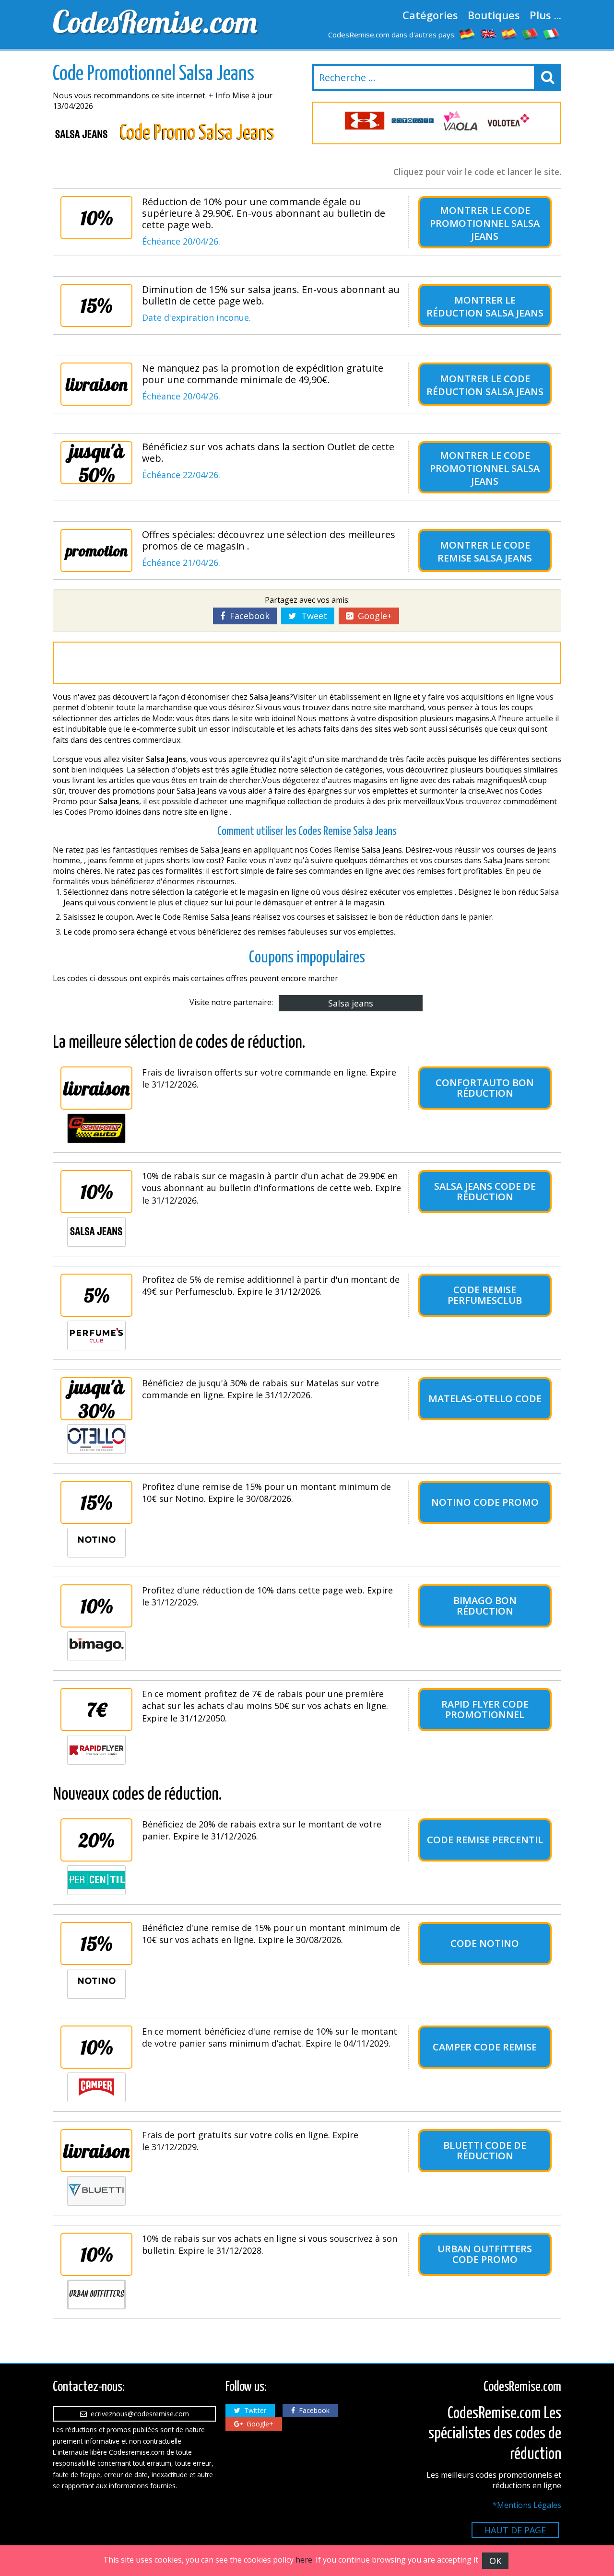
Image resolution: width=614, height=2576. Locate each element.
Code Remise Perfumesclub (485, 1295)
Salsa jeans (351, 1003)
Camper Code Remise (485, 2047)
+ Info (219, 95)
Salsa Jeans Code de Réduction (485, 1191)
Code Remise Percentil (485, 1840)
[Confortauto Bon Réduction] (96, 1128)
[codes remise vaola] (460, 121)
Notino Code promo (485, 1502)
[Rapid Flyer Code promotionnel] (96, 1750)
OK (495, 2561)
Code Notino (485, 1943)
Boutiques (494, 15)
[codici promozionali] (552, 34)
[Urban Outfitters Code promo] (96, 2295)
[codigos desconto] (531, 34)
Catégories (430, 15)
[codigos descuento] (509, 34)
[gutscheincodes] (467, 34)
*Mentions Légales (527, 2505)
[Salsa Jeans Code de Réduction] (96, 1232)
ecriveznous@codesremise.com (138, 2414)
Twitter (253, 2410)
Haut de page (515, 2530)
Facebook (247, 616)
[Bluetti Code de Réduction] (96, 2191)
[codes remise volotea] (508, 121)
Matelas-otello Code (485, 1399)
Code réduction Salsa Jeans (485, 385)
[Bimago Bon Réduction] (96, 1646)
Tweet (312, 616)
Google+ (372, 616)
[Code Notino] (96, 1984)
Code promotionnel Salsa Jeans (485, 223)
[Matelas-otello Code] (96, 1439)
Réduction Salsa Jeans (485, 313)
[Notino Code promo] (96, 1543)
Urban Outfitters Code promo (485, 2254)
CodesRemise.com (155, 22)
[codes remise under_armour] (365, 121)
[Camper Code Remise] (96, 2087)
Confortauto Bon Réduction (485, 1088)
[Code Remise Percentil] (96, 1880)
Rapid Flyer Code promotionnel (485, 1709)
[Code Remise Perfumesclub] (96, 1335)
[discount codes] (488, 34)
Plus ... (545, 15)
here (304, 2560)
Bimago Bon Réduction (485, 1606)
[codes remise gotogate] (413, 121)
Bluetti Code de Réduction (485, 2150)
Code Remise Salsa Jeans (485, 551)
